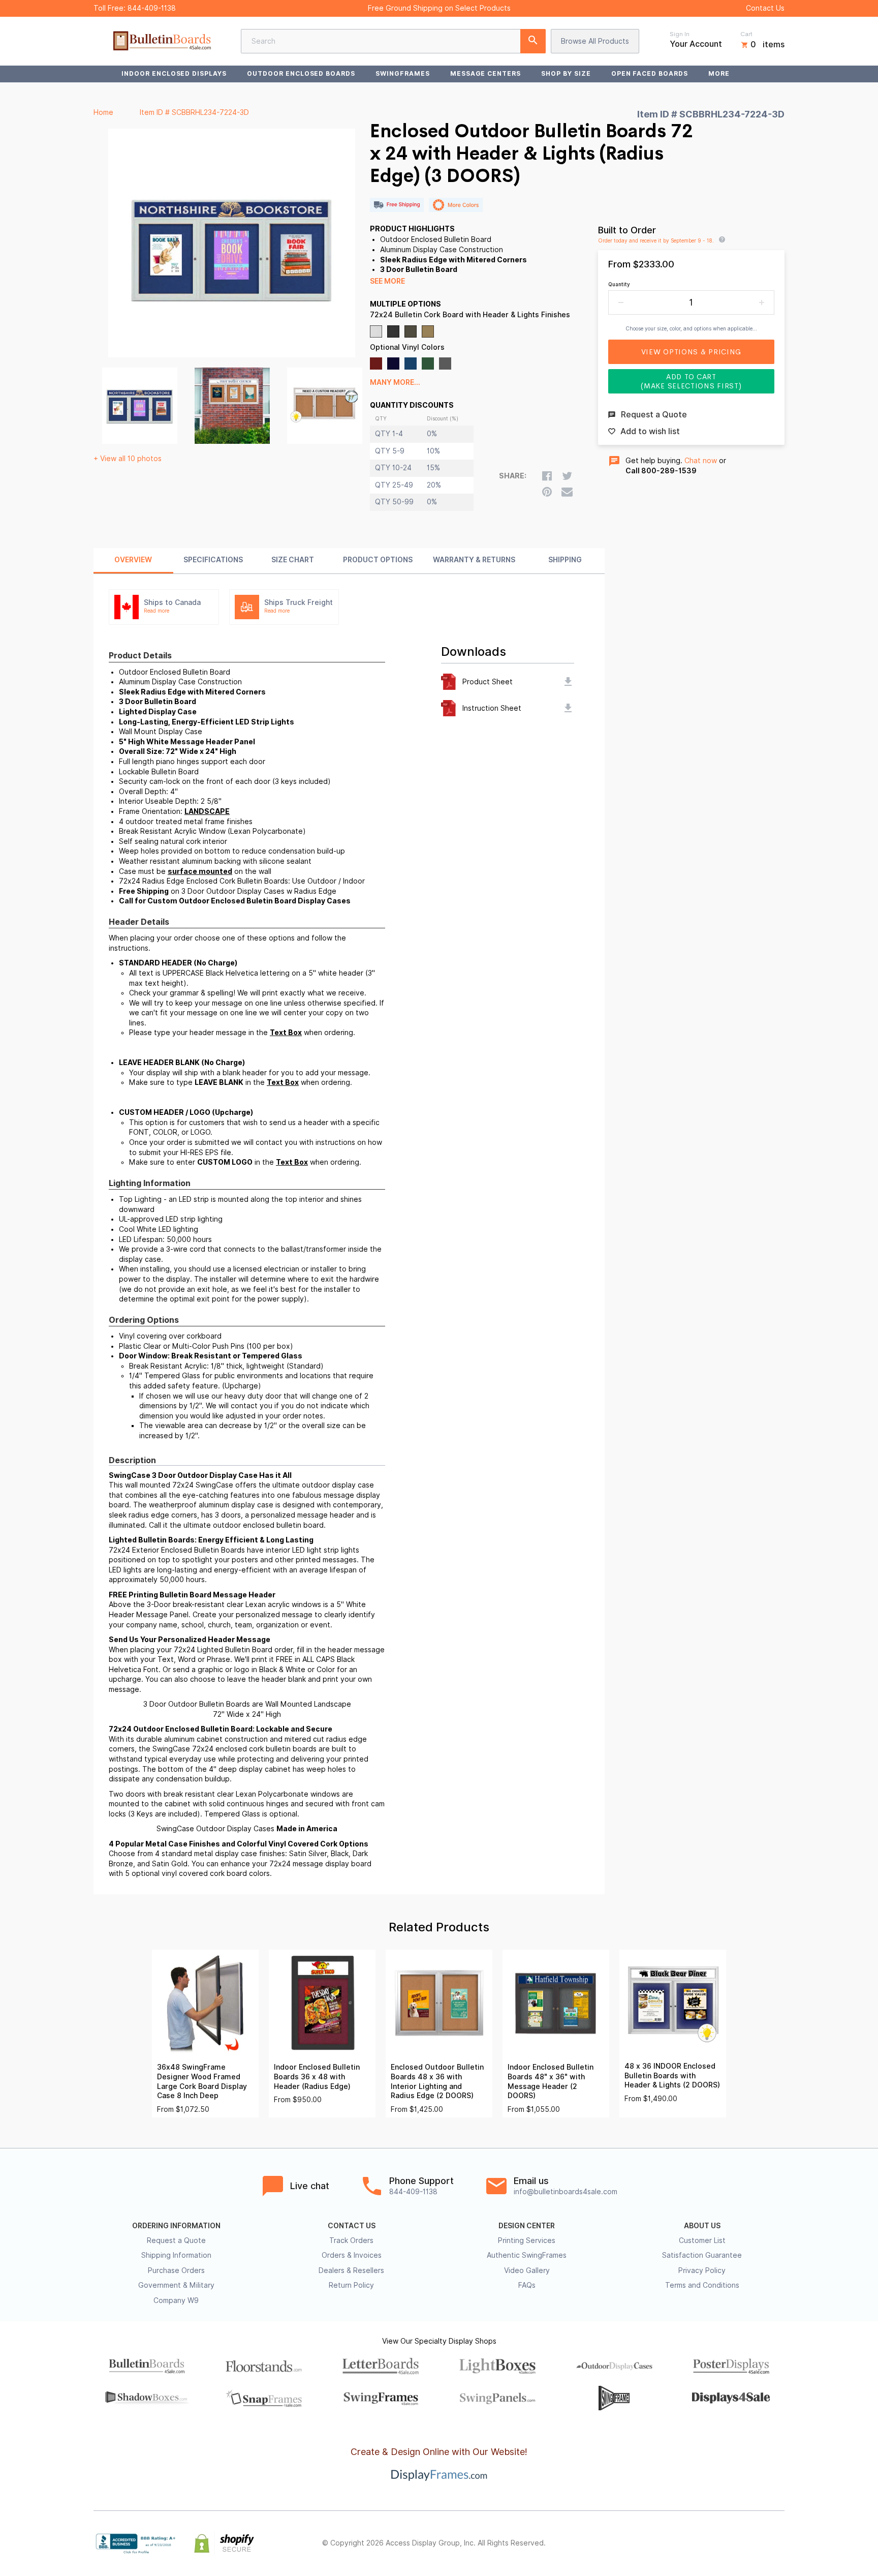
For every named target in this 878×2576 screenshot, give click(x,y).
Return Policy (351, 2285)
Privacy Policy (702, 2270)
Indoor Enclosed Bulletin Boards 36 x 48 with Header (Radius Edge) (317, 2077)
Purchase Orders (176, 2270)
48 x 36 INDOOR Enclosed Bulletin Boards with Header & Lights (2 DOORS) (672, 2075)
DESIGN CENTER (527, 2226)
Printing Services (527, 2240)
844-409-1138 (152, 8)
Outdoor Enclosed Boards (301, 73)
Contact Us (765, 8)
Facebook (689, 2543)
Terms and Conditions (702, 2285)
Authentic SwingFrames (527, 2255)
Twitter (711, 2543)
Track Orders (351, 2240)
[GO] (533, 41)
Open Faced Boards (650, 73)
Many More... (395, 382)
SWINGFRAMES (403, 73)
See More (387, 281)
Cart (746, 34)
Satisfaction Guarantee (702, 2255)
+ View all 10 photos (128, 459)
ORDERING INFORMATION (176, 2226)
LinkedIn (756, 2543)
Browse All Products (595, 41)
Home (103, 112)
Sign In (680, 34)
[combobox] (393, 41)
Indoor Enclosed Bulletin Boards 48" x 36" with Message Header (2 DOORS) (551, 2081)
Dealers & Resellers (351, 2270)
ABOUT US (702, 2226)
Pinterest (734, 2543)
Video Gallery (527, 2270)
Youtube (778, 2543)
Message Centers (485, 73)
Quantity (619, 284)
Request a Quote (176, 2240)
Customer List (702, 2240)
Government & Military (176, 2285)
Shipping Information (176, 2255)
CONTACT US (352, 2226)
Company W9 (176, 2300)
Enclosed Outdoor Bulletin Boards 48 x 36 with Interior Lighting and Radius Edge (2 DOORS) (437, 2081)
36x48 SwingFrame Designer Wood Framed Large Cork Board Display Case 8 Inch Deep (202, 2081)
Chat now (701, 461)
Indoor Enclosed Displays (174, 73)
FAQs (527, 2285)
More (719, 73)
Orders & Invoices (352, 2255)
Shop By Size (566, 73)
